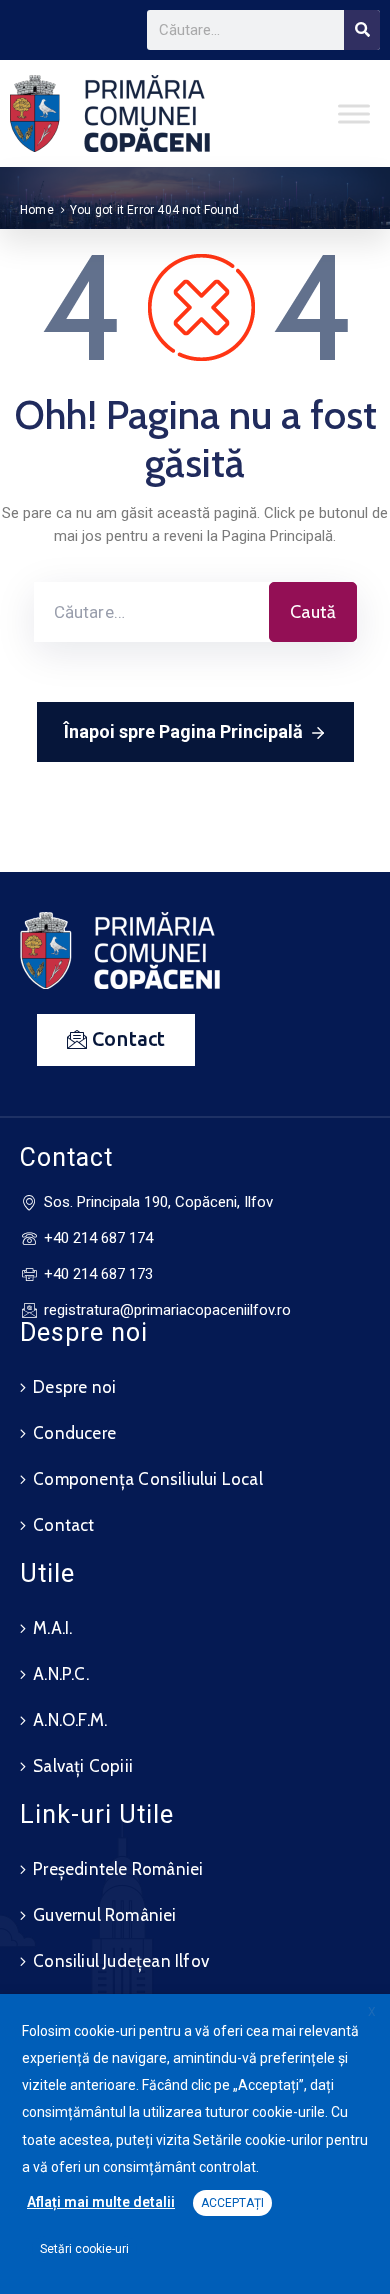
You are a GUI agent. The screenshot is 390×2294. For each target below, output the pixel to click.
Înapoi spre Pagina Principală (183, 731)
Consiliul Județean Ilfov (121, 1961)
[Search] (362, 30)
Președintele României (118, 1869)
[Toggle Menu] (354, 113)
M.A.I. (52, 1628)
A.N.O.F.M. (70, 1720)
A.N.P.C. (61, 1674)
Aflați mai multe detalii (101, 2202)
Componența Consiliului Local (148, 1479)
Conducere (74, 1433)
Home (37, 210)
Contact (63, 1525)
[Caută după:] (151, 612)
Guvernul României (104, 1915)
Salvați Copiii (83, 1766)
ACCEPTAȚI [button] (232, 2203)
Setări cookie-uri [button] (84, 2249)
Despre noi (74, 1387)
